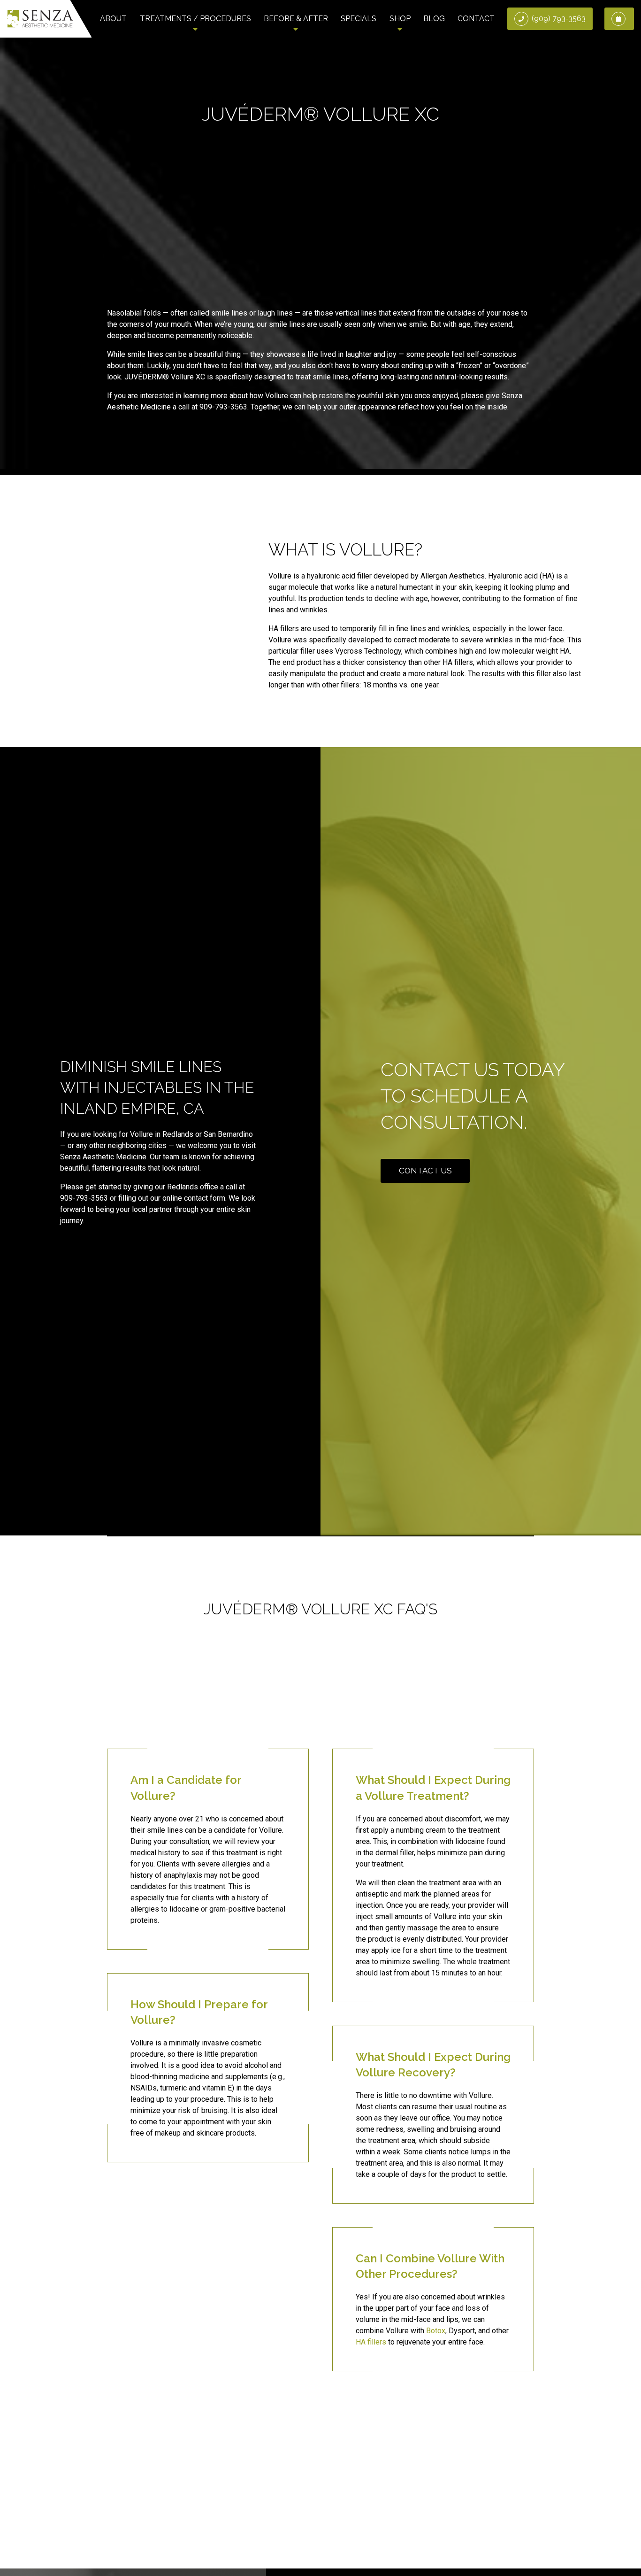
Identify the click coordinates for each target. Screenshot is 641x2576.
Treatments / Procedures (195, 19)
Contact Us (425, 1171)
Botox (436, 2331)
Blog (434, 19)
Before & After (296, 19)
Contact (476, 19)
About (113, 19)
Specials (359, 19)
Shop (400, 19)
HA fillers (371, 2342)
